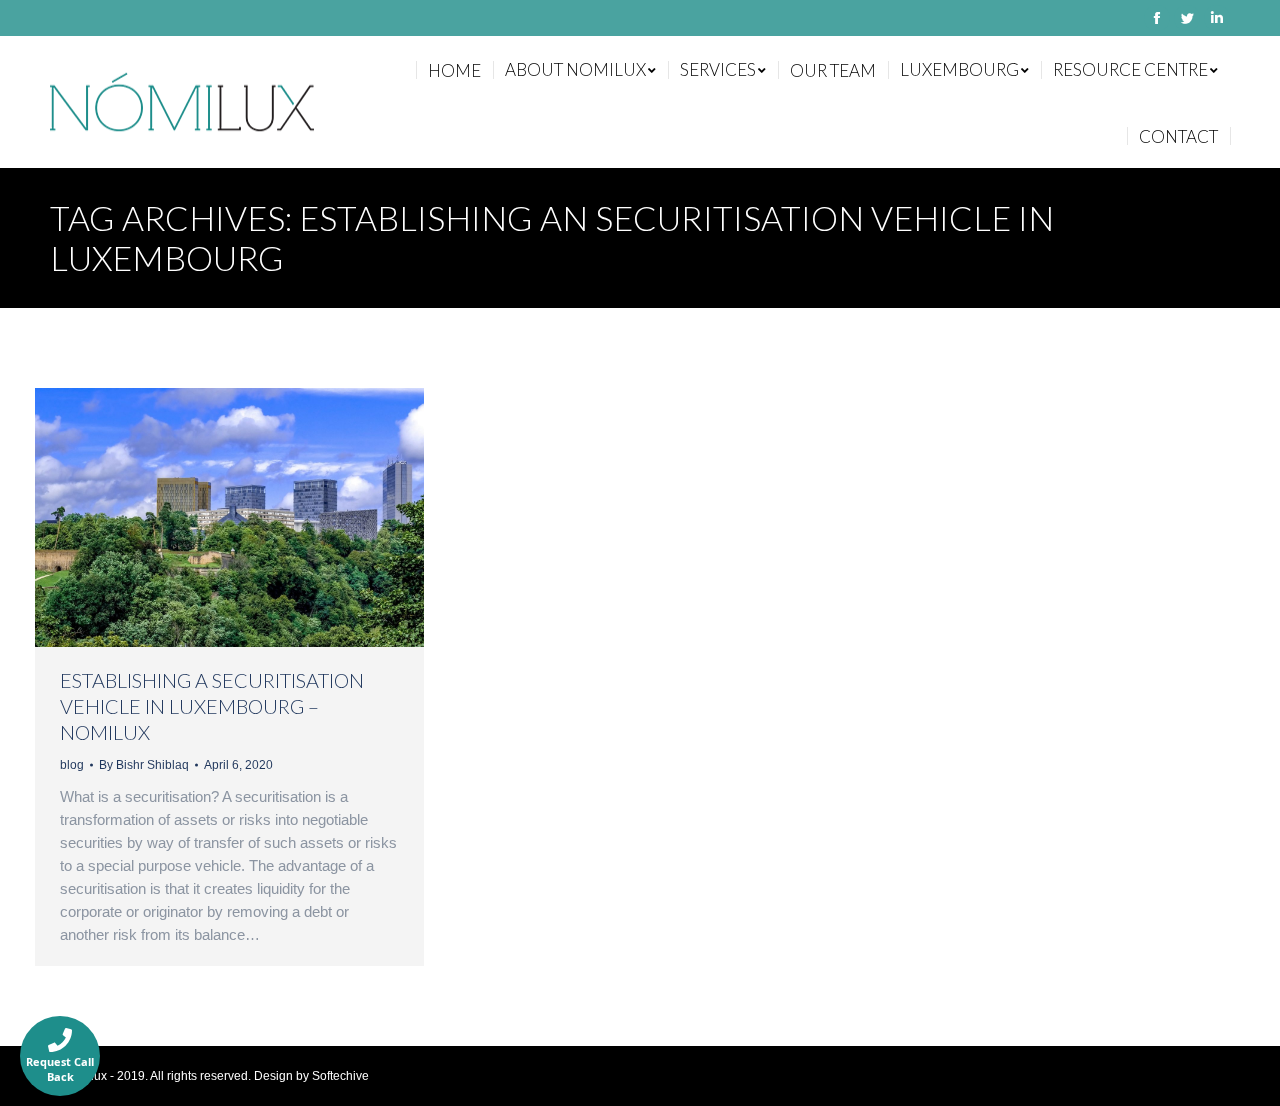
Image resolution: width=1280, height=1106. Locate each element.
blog (72, 765)
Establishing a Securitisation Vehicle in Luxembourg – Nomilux (212, 706)
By (144, 765)
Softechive (340, 1076)
